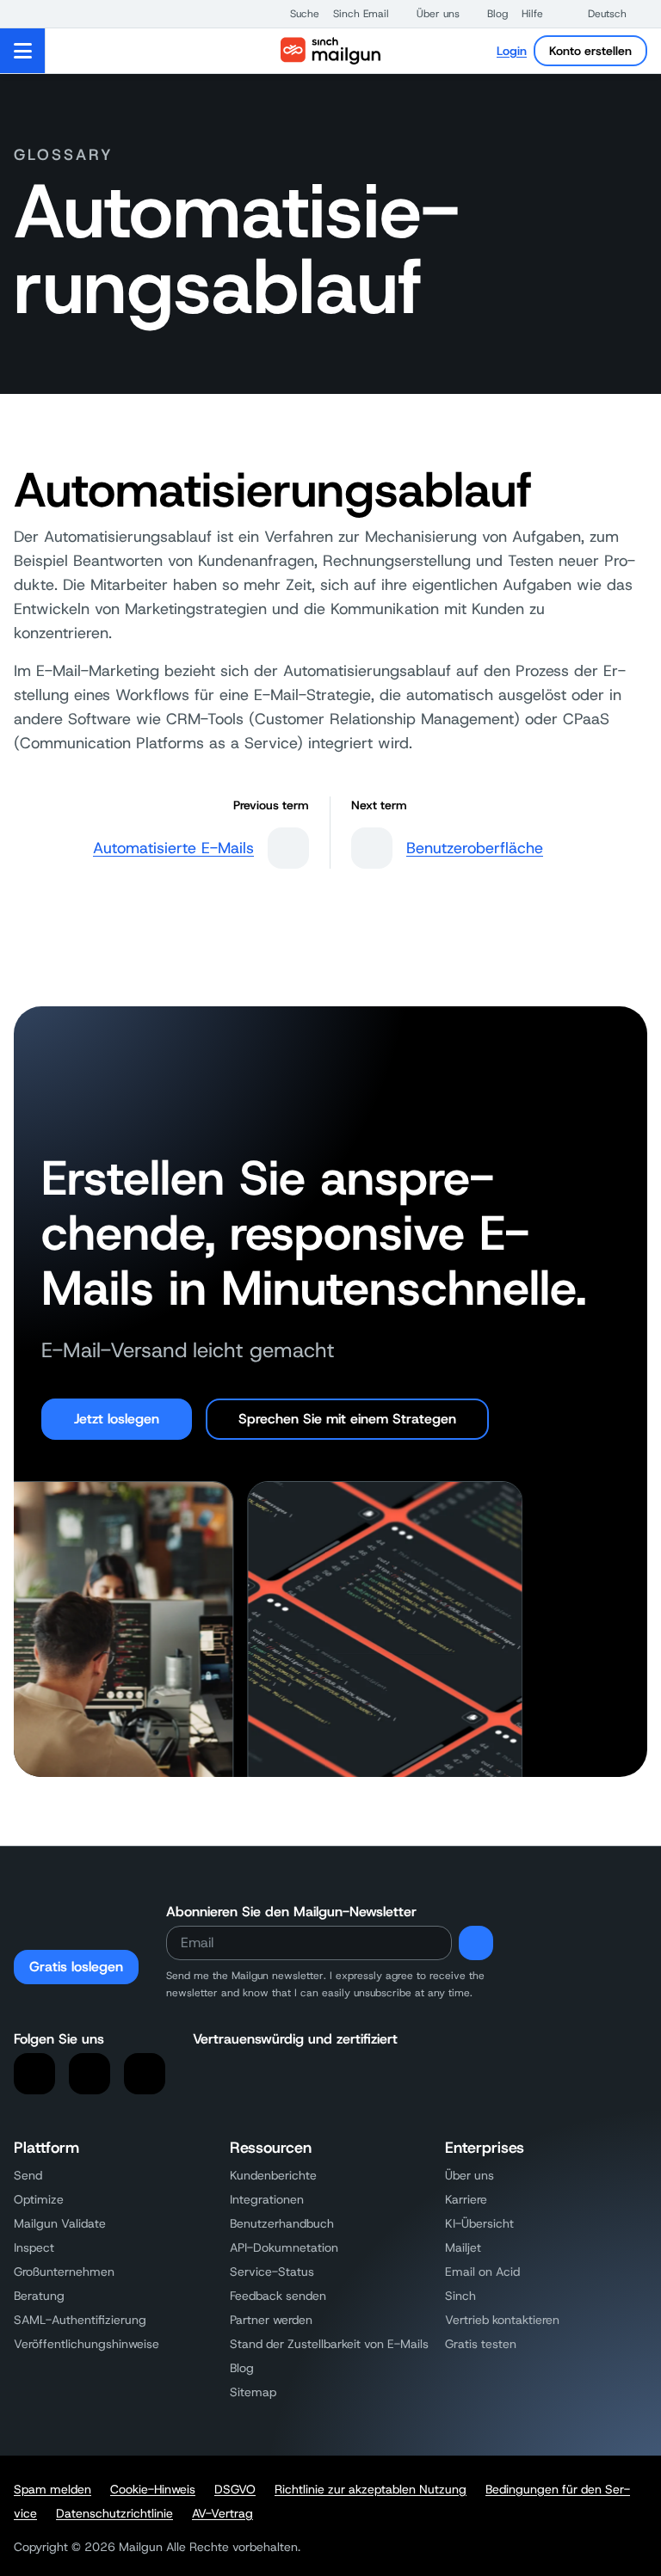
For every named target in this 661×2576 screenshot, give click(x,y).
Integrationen (267, 2199)
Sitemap (253, 2392)
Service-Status (272, 2272)
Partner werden (271, 2320)
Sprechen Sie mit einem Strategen (347, 1419)
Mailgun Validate (60, 2223)
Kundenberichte (273, 2175)
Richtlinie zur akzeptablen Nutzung (371, 2489)
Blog (242, 2368)
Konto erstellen (590, 51)
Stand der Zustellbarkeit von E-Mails (329, 2344)
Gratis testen (481, 2344)
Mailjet (463, 2247)
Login (512, 51)
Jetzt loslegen (117, 1419)
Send (28, 2175)
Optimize (39, 2199)
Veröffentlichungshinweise (86, 2344)
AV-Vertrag (222, 2513)
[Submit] (476, 1943)
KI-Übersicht (479, 2223)
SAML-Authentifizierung (80, 2320)
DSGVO (235, 2489)
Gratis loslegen (76, 1967)
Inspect (34, 2247)
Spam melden (53, 2489)
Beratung (39, 2296)
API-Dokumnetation (284, 2247)
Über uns (469, 2175)
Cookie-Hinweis (153, 2489)
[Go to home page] (330, 51)
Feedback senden (278, 2296)
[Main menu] (23, 51)
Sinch (460, 2296)
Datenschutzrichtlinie (114, 2513)
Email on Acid (482, 2272)
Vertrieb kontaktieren (502, 2320)
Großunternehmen (64, 2272)
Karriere (466, 2199)
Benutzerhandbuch (282, 2223)
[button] (296, 14)
